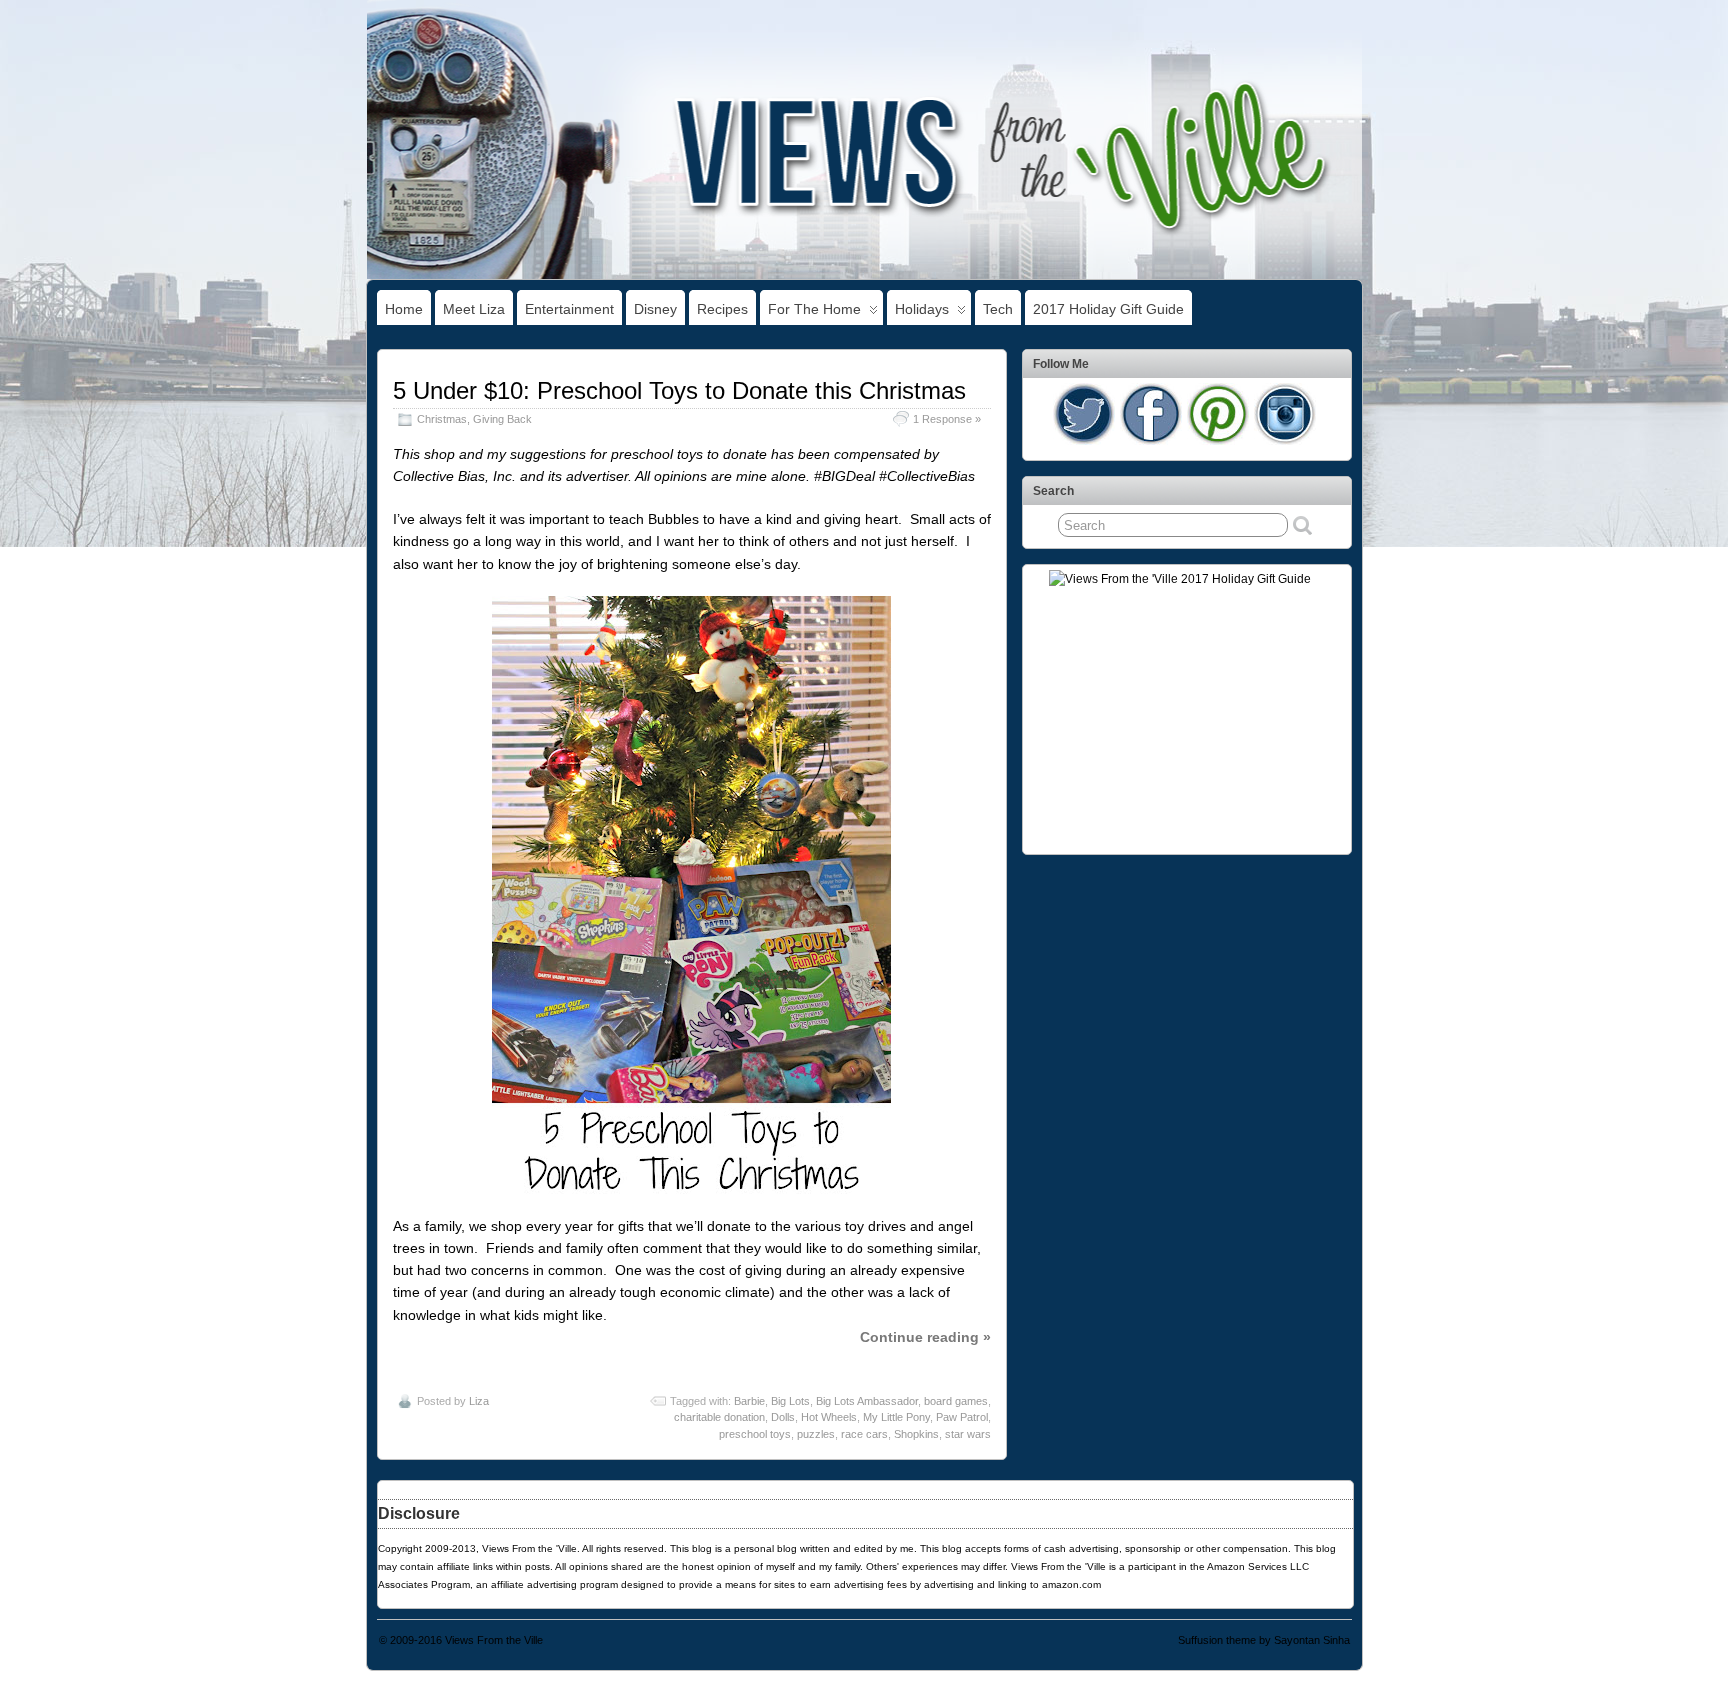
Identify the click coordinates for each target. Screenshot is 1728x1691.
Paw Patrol (962, 1417)
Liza (479, 1401)
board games (956, 1401)
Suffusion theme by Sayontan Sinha (1264, 1640)
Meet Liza (474, 309)
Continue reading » (925, 1337)
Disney (655, 309)
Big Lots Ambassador (867, 1401)
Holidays (922, 309)
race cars (864, 1434)
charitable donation (719, 1417)
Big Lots (790, 1401)
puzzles (816, 1434)
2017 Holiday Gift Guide (1108, 309)
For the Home (814, 309)
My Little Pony (896, 1417)
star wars (968, 1434)
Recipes (722, 309)
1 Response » (947, 419)
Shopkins (916, 1434)
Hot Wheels (829, 1417)
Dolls (783, 1417)
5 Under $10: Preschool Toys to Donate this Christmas (679, 390)
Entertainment (569, 309)
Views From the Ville (494, 1640)
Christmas (442, 419)
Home (404, 309)
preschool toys (755, 1434)
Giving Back (502, 419)
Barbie (749, 1401)
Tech (998, 309)
